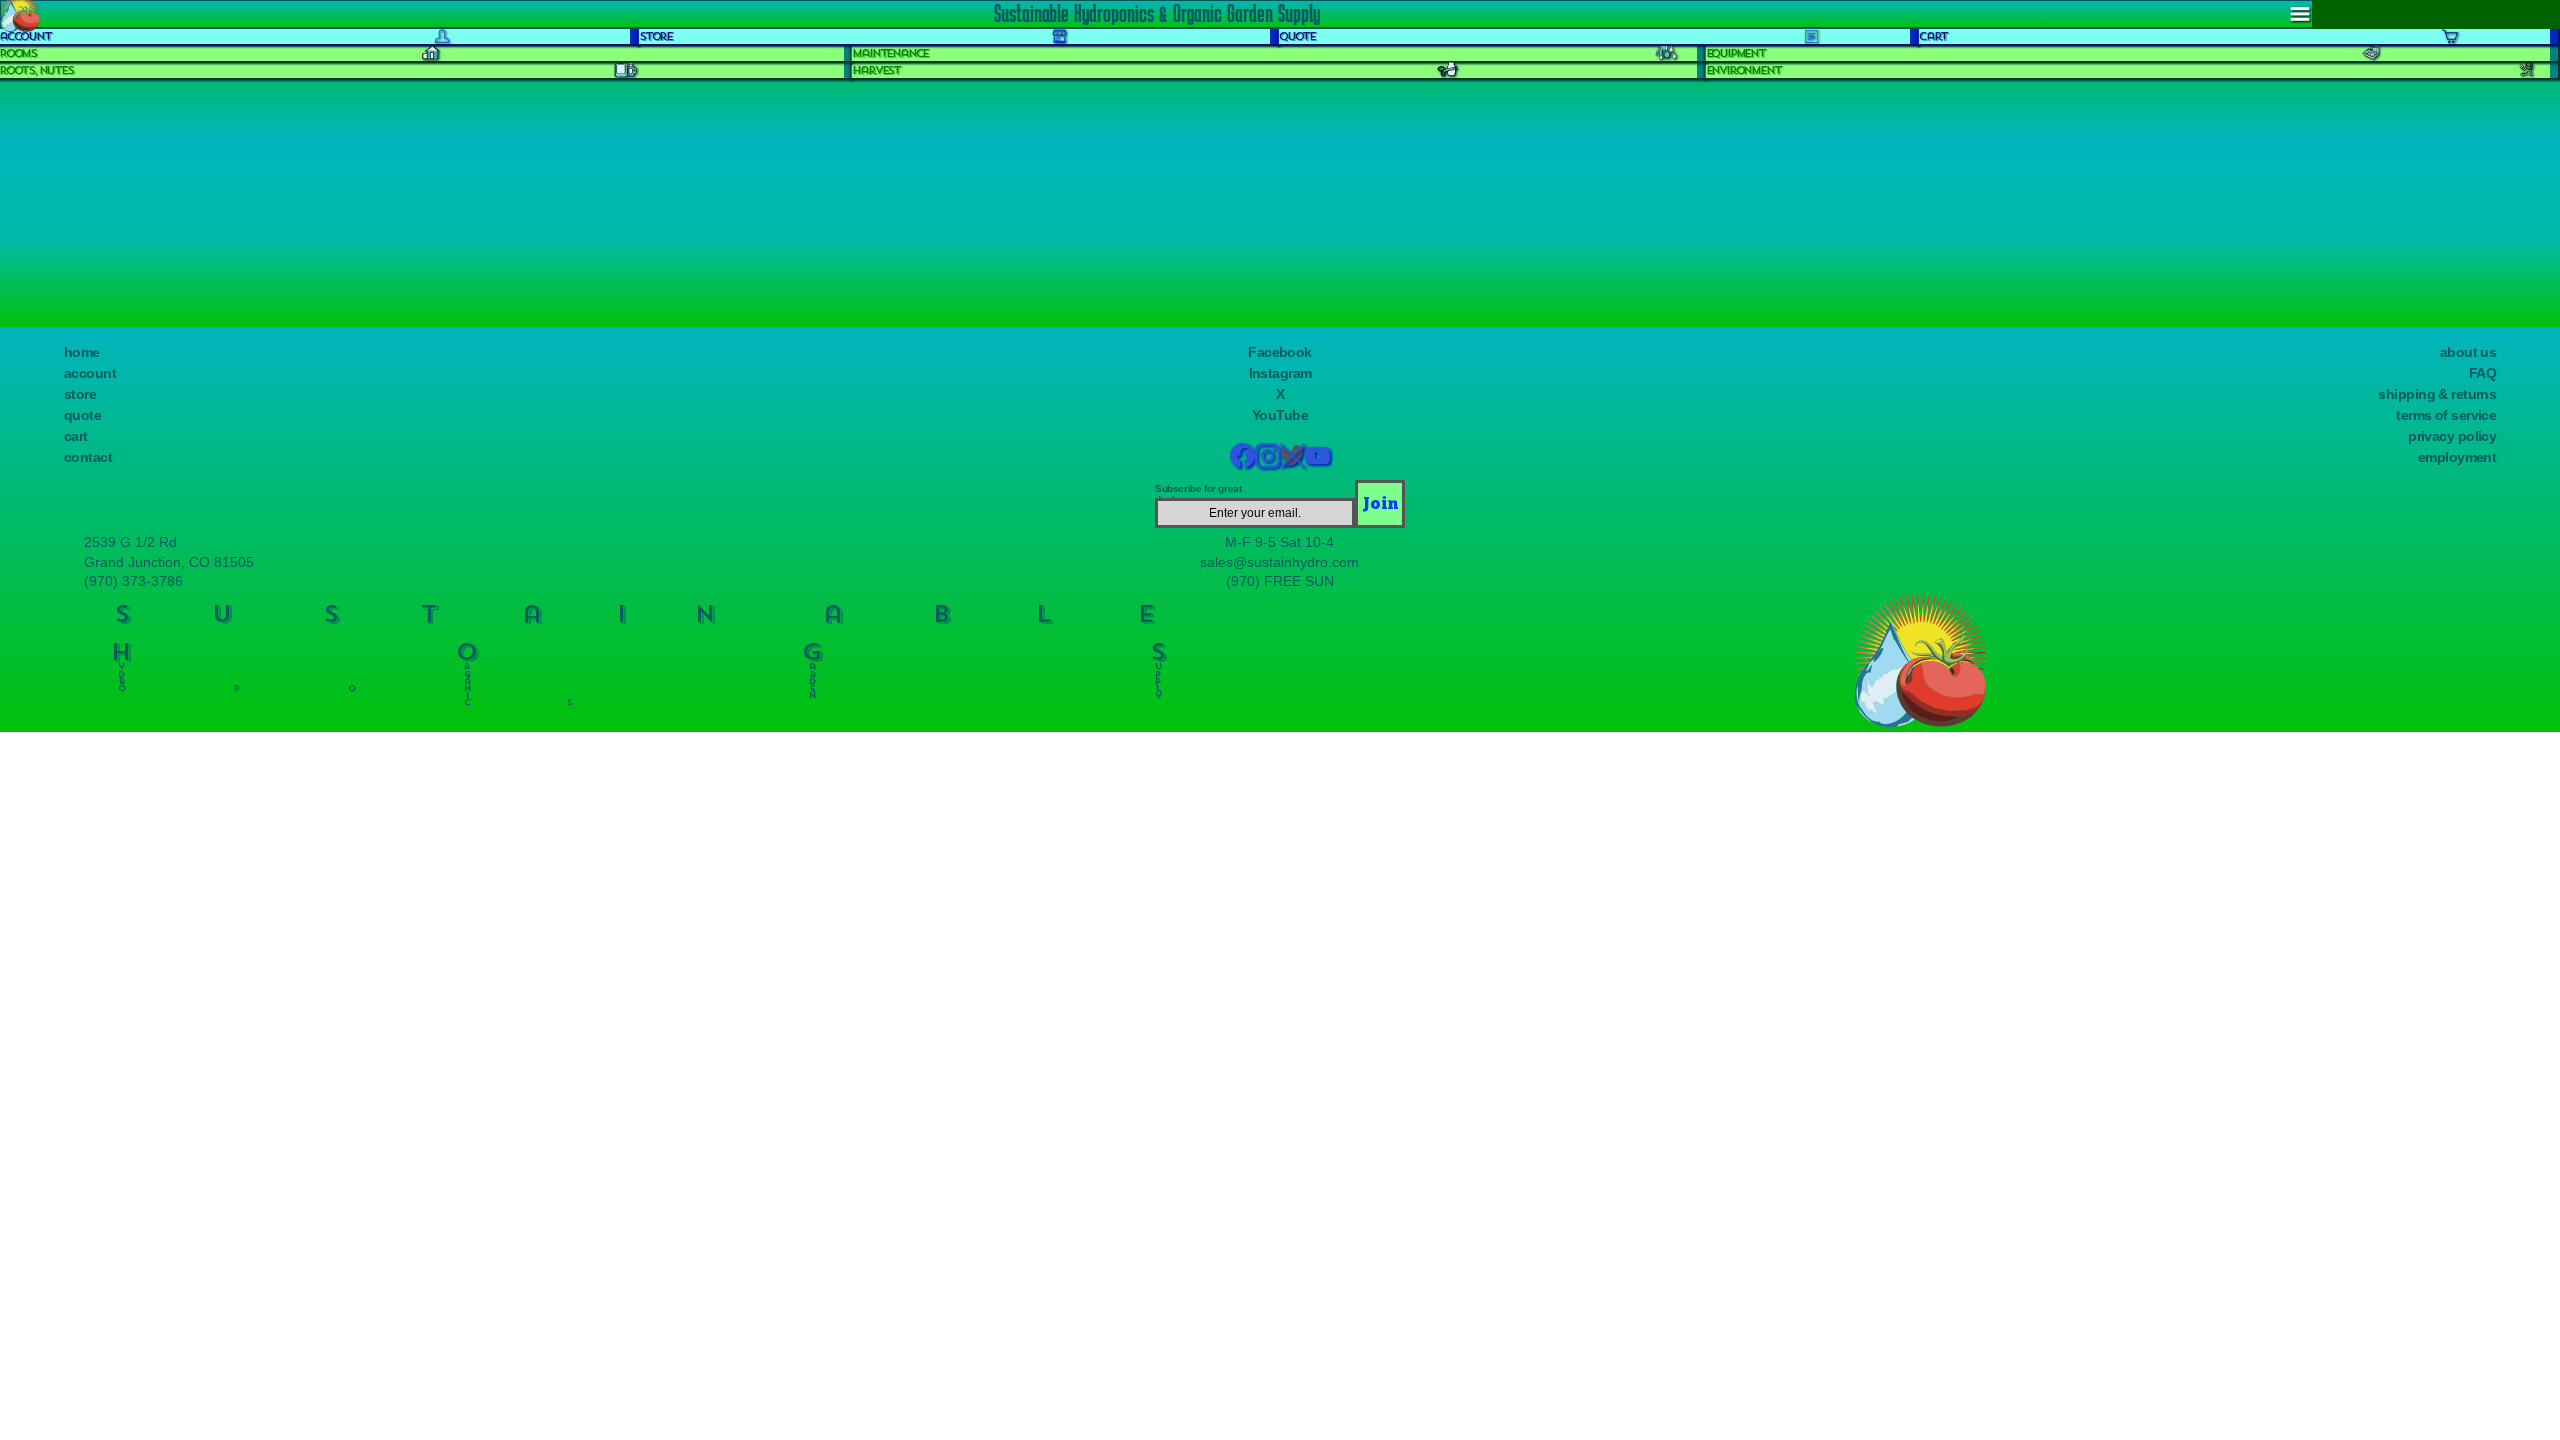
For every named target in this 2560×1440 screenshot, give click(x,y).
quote (82, 415)
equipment (1735, 53)
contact (88, 457)
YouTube (1280, 415)
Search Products (69, 164)
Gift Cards (50, 266)
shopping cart (54, 248)
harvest (876, 70)
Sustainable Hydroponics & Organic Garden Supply (1157, 13)
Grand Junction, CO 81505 (169, 562)
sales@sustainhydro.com (1279, 562)
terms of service (2446, 415)
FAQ (2482, 373)
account (90, 373)
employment (2457, 457)
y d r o (121, 673)
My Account (55, 188)
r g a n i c (467, 680)
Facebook (1280, 352)
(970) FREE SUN (1280, 581)
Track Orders (52, 208)
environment (1743, 70)
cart (76, 436)
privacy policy (2452, 436)
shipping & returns (2437, 394)
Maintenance (890, 53)
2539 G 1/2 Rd (130, 542)
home (82, 352)
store (80, 394)
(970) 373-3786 (133, 581)
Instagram (1280, 373)
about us (2468, 352)
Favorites (45, 226)
